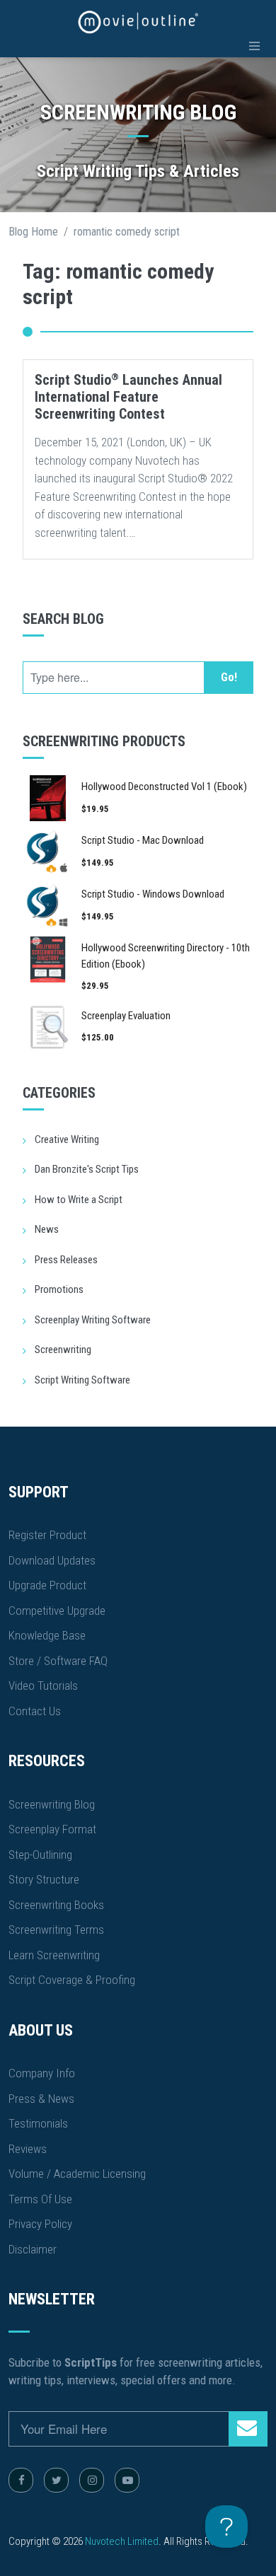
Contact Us (35, 1711)
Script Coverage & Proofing (72, 1980)
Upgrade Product (47, 1585)
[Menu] (254, 46)
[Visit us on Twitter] (56, 2480)
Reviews (28, 2149)
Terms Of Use (40, 2199)
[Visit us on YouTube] (127, 2480)
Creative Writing (67, 1139)
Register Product (47, 1535)
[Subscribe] (248, 2429)
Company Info (42, 2073)
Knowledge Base (47, 1635)
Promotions (59, 1289)
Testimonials (38, 2123)
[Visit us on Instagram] (92, 2480)
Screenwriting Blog (52, 1804)
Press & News (41, 2099)
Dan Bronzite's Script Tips (87, 1169)
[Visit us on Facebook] (21, 2480)
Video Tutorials (43, 1686)
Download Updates (52, 1560)
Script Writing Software (82, 1380)
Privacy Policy (40, 2224)
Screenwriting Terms (56, 1930)
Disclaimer (33, 2249)
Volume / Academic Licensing (77, 2174)
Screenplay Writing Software (93, 1320)
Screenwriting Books (56, 1905)
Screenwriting (63, 1350)
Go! (229, 677)
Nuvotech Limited (122, 2541)
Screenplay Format (52, 1829)
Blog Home (33, 232)
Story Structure (44, 1879)
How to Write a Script (79, 1200)
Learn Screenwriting (54, 1955)
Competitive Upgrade (57, 1611)
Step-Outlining (40, 1855)
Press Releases (66, 1260)
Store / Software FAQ (58, 1661)
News (47, 1229)
